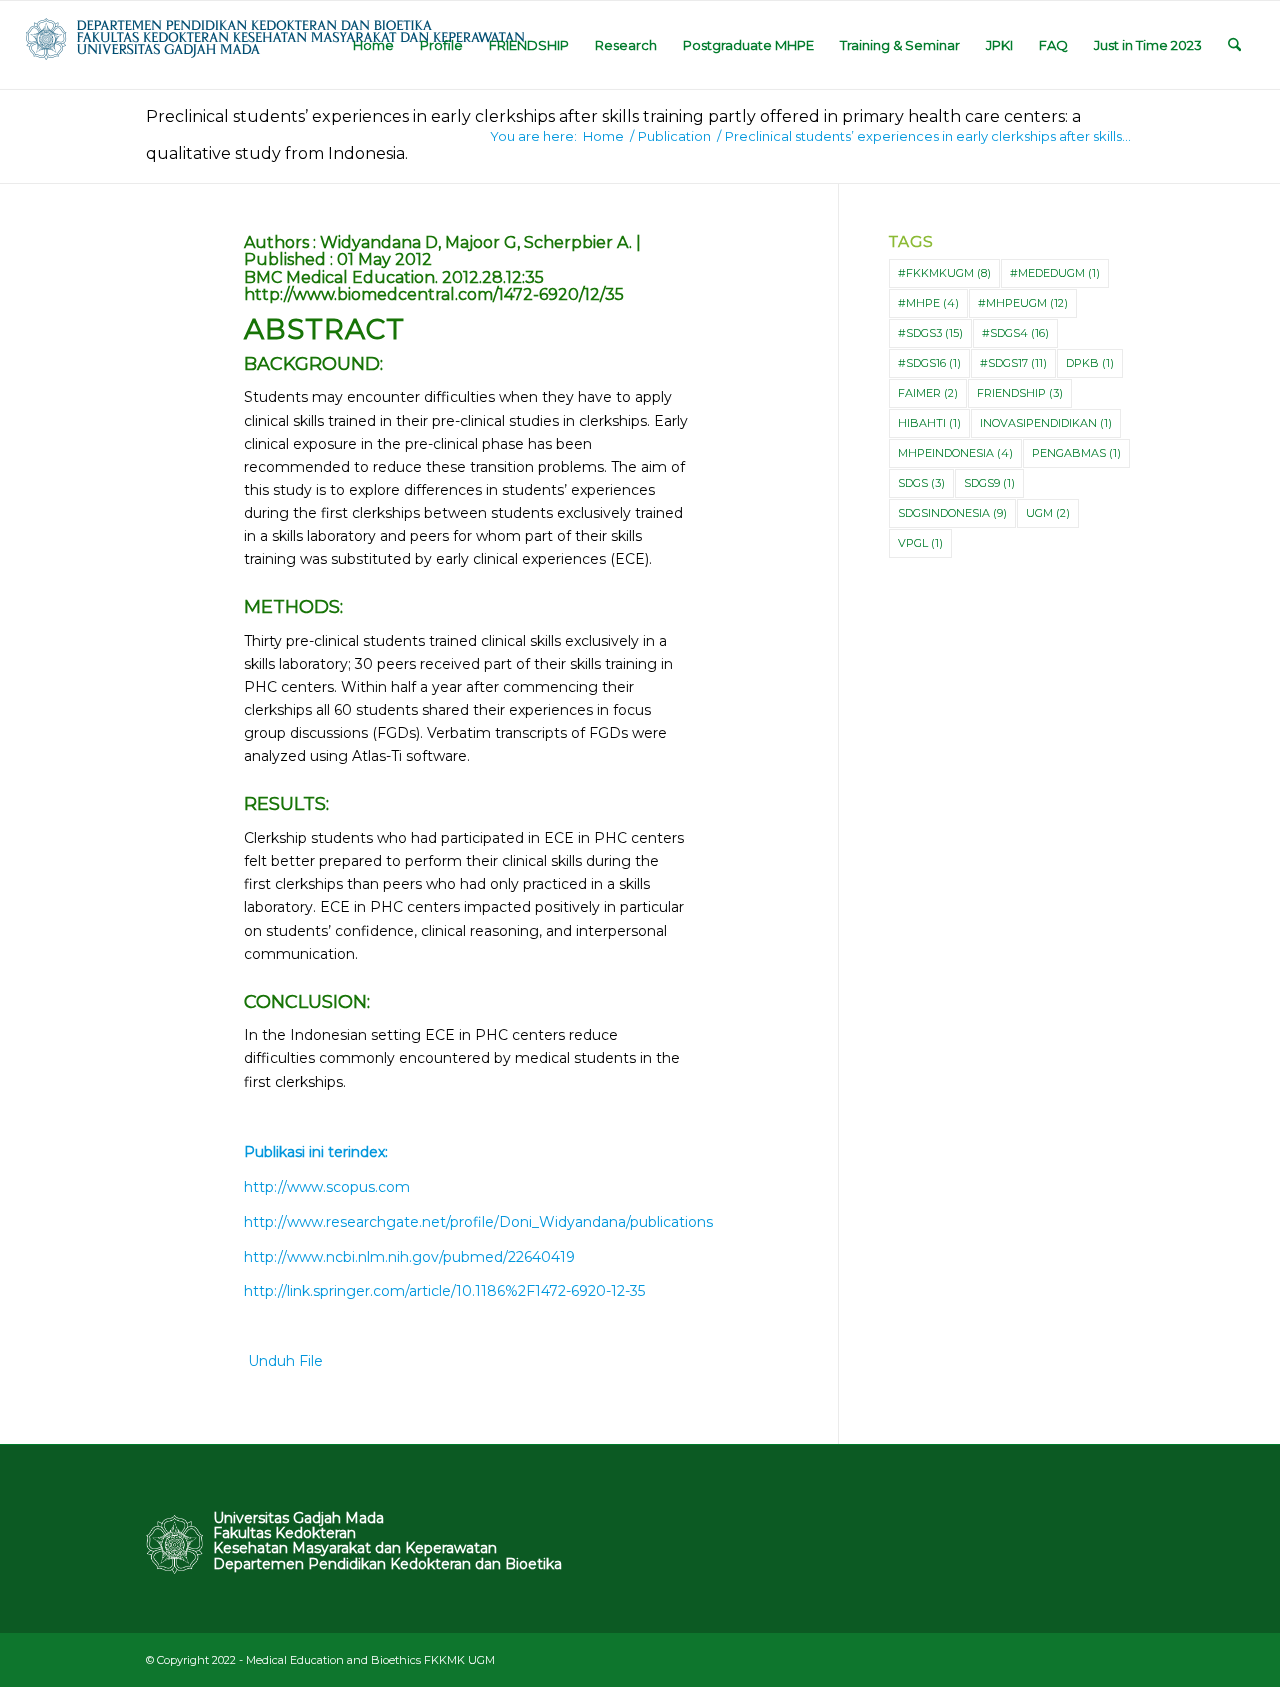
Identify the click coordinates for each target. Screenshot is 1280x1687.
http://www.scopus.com (327, 1187)
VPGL (920, 543)
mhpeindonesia (955, 453)
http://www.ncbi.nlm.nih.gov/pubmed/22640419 (409, 1257)
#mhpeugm (1023, 303)
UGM (1048, 513)
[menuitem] (373, 45)
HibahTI (929, 423)
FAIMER (928, 393)
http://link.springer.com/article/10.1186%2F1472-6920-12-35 (444, 1291)
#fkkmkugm (944, 273)
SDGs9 (989, 483)
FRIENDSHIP (1020, 393)
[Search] (1234, 45)
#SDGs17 (1013, 363)
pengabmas (1076, 453)
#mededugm (1055, 273)
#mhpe (928, 303)
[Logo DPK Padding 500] (275, 45)
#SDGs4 (1015, 333)
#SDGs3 (930, 333)
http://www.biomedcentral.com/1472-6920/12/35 (434, 294)
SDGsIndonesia (952, 513)
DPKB (1090, 363)
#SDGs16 (929, 363)
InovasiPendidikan (1046, 423)
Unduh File (283, 1361)
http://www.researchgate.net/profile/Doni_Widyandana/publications (478, 1222)
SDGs (921, 483)
